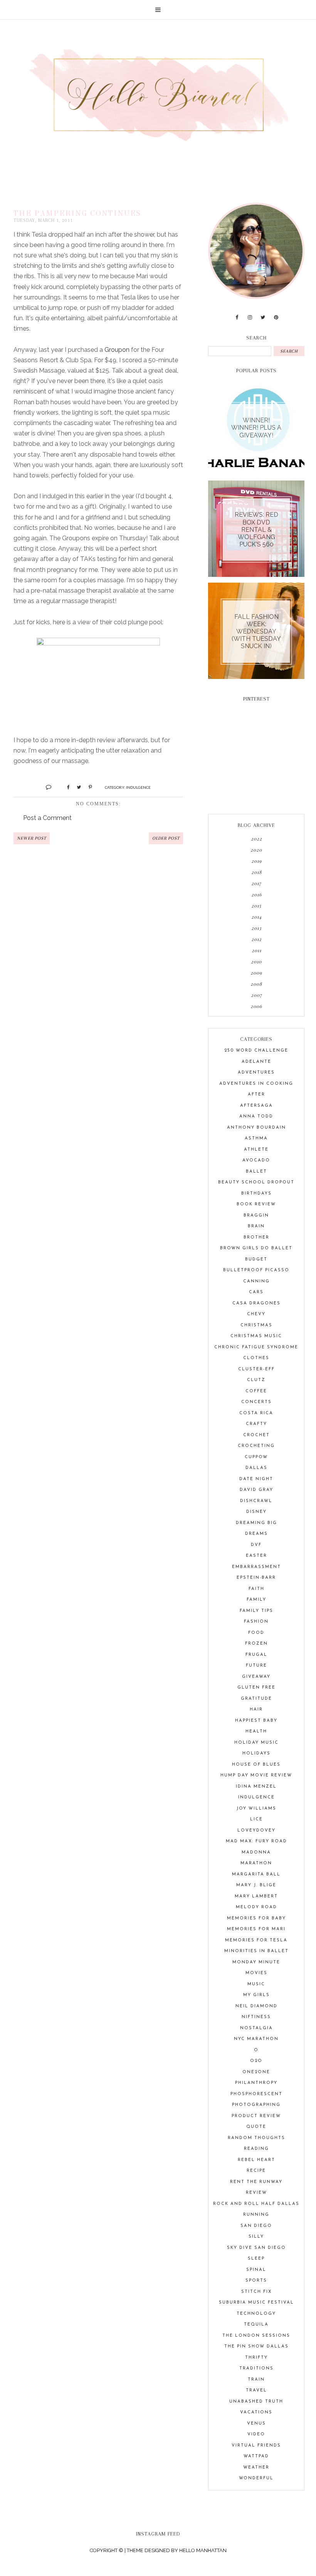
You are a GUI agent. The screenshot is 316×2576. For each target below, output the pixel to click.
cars (256, 1292)
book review (256, 1204)
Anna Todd (256, 1117)
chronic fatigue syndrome (256, 1347)
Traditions (256, 2368)
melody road (256, 1907)
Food (256, 1633)
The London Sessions (256, 2336)
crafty (256, 1424)
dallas (256, 1468)
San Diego (256, 2226)
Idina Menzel (256, 1787)
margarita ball (256, 1874)
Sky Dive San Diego (256, 2248)
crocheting (256, 1446)
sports (256, 2281)
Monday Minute (256, 1962)
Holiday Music (256, 1743)
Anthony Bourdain (256, 1128)
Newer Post (32, 838)
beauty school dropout (256, 1182)
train (256, 2380)
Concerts (256, 1402)
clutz (256, 1380)
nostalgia (256, 2028)
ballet (256, 1172)
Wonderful (256, 2478)
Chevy (256, 1314)
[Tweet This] (76, 787)
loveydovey (256, 1831)
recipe (256, 2171)
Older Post (166, 838)
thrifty (256, 2358)
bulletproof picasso (256, 1270)
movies (256, 1973)
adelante (256, 1062)
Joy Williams (256, 1809)
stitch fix (256, 2292)
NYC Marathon (256, 2039)
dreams (256, 1534)
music (256, 1984)
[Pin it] (87, 787)
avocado (256, 1160)
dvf (256, 1545)
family (256, 1600)
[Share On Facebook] (65, 787)
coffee (256, 1391)
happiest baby (256, 1721)
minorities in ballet (256, 1951)
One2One (256, 2072)
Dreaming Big (256, 1523)
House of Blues (256, 1765)
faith (256, 1589)
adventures (256, 1073)
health (256, 1732)
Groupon (117, 350)
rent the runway (256, 2182)
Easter (256, 1556)
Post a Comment (47, 818)
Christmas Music (256, 1336)
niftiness (256, 2017)
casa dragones (256, 1303)
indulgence (138, 787)
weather (256, 2468)
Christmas (256, 1325)
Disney (256, 1512)
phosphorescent (256, 2094)
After (256, 1095)
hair (256, 1710)
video (256, 2434)
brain (256, 1226)
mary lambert (256, 1896)
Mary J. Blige (256, 1885)
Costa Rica (256, 1413)
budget (256, 1259)
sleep (256, 2259)
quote (256, 2127)
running (256, 2215)
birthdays (256, 1194)
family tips (256, 1611)
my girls (256, 1995)
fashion (256, 1622)
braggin (256, 1216)
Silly (256, 2237)
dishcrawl (256, 1501)
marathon (256, 1863)
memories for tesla (256, 1940)
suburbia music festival (256, 2303)
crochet (256, 1435)
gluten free (256, 1688)
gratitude (256, 1699)
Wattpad (256, 2456)
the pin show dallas (256, 2347)
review (256, 2193)
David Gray (256, 1490)
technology (256, 2314)
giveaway (256, 1677)
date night (256, 1479)
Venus (256, 2424)
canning (256, 1281)
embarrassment (256, 1567)
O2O (256, 2061)
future (256, 1666)
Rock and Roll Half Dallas (256, 2204)
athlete (256, 1150)
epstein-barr (256, 1578)
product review (256, 2116)
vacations (256, 2412)
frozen (256, 1644)
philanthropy (256, 2083)
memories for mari (256, 1929)
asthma (256, 1138)
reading (256, 2149)
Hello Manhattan (203, 2550)
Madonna (256, 1853)
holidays (256, 1753)
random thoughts (256, 2138)
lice (256, 1819)
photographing (256, 2105)
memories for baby (256, 1918)
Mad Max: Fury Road (256, 1841)
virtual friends (256, 2446)
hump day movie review (256, 1775)
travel (256, 2390)
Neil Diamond (256, 2006)
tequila (256, 2325)
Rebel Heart (256, 2160)
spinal (256, 2270)
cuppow (256, 1457)
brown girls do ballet (256, 1248)
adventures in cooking (256, 1084)
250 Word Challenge (256, 1051)
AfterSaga (256, 1106)
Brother (256, 1238)
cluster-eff (256, 1369)
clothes (256, 1358)
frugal (256, 1655)
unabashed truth (256, 2402)
